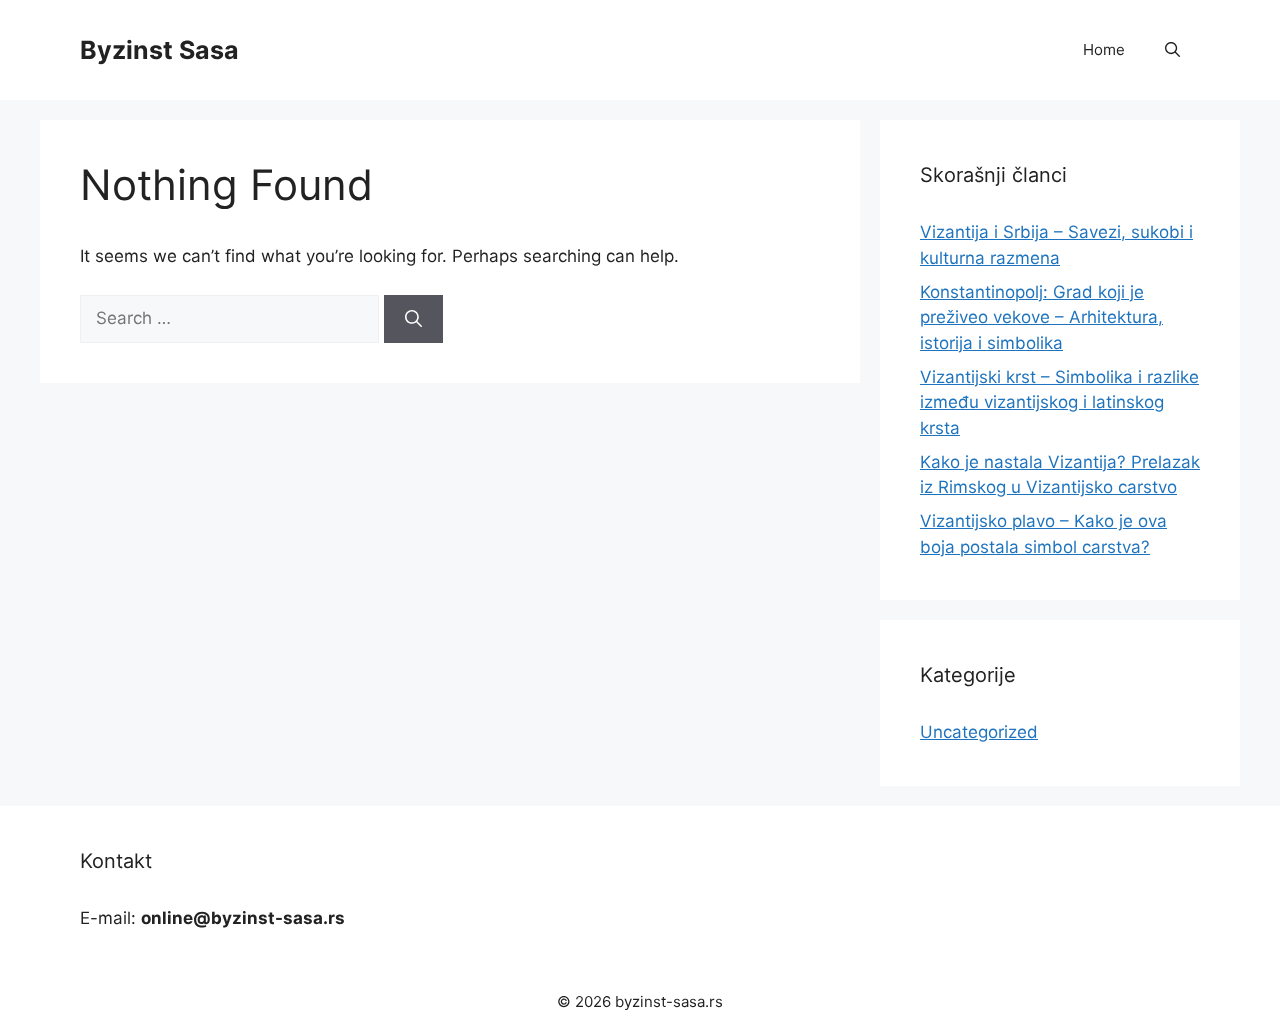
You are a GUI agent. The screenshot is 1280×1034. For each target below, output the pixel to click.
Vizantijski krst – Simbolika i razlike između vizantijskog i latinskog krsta (1059, 402)
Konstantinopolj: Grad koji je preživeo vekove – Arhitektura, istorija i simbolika (1041, 317)
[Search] (413, 319)
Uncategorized (979, 732)
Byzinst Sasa (159, 50)
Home (1104, 49)
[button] (1172, 50)
